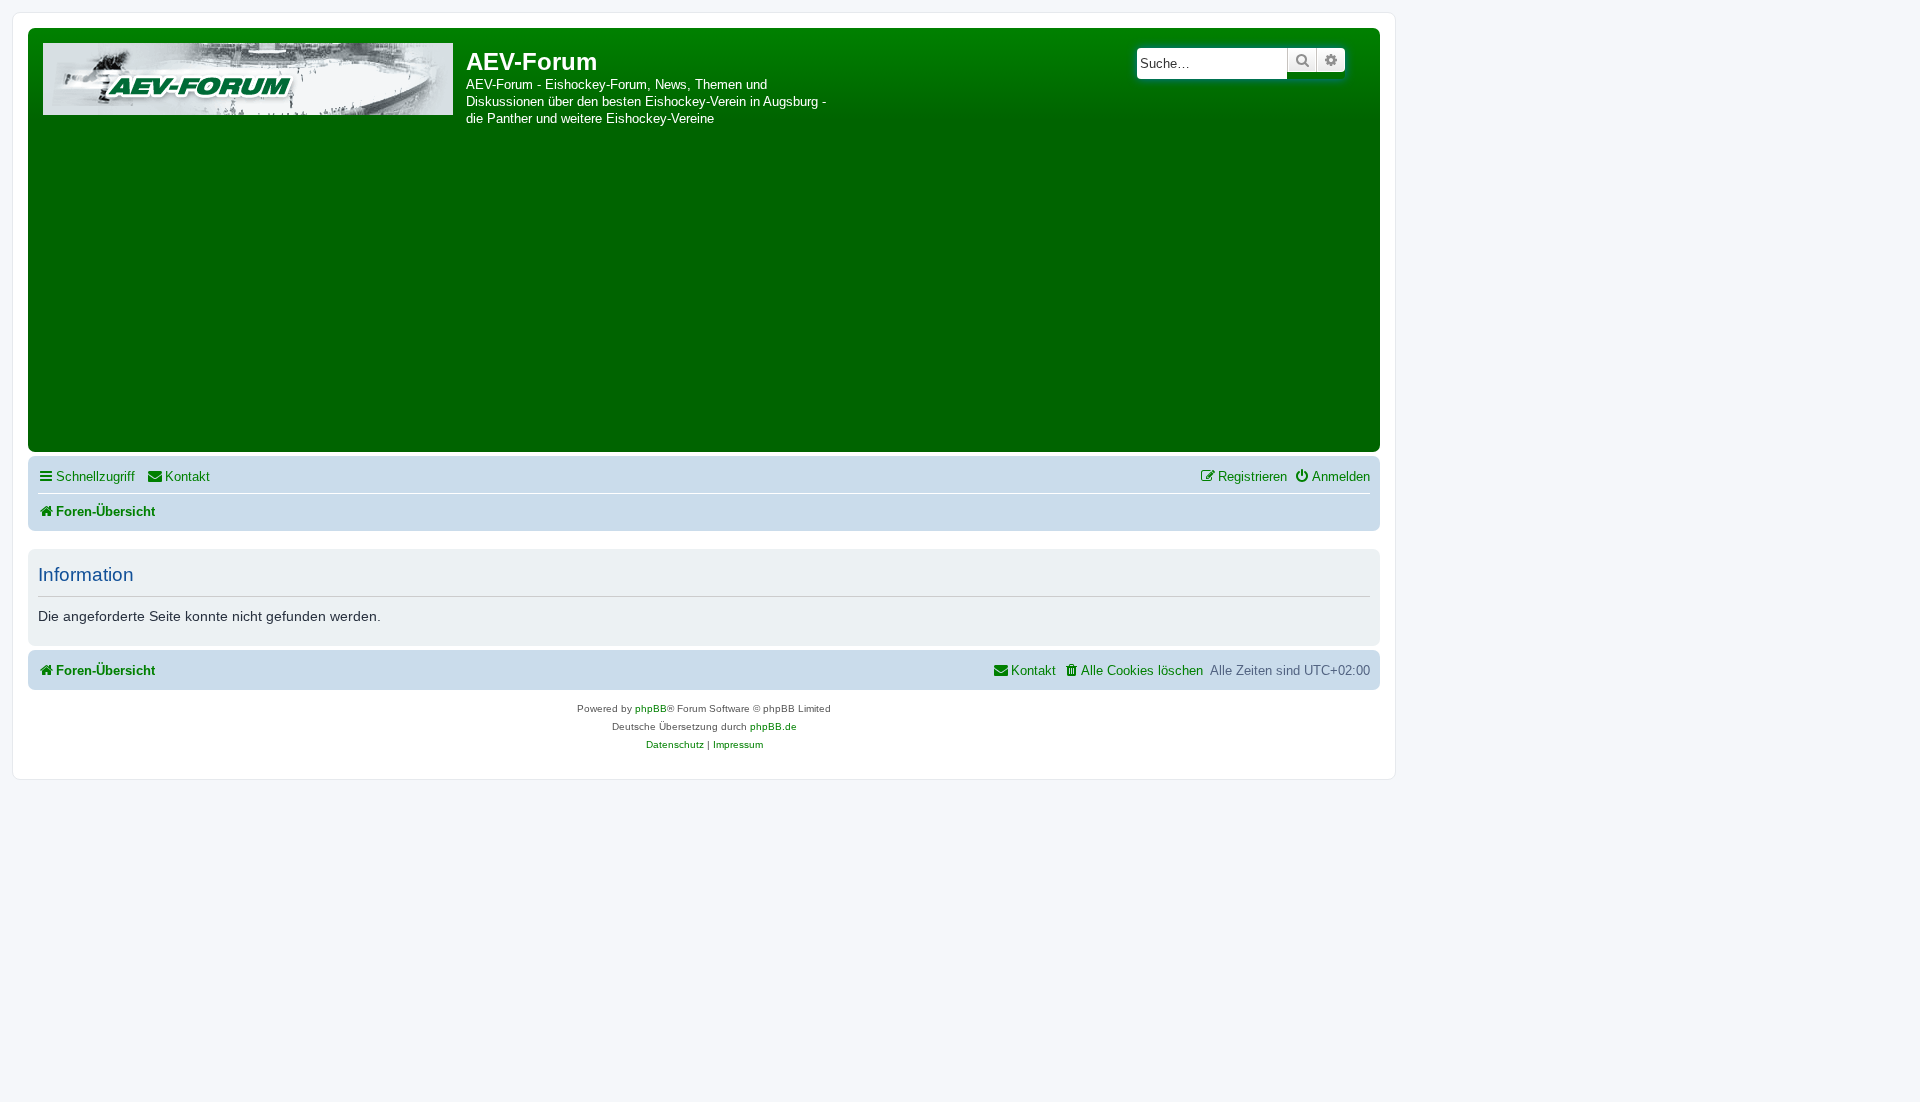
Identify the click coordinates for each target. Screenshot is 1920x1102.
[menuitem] (178, 476)
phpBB (651, 708)
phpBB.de (773, 726)
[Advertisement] (704, 297)
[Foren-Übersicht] (249, 75)
